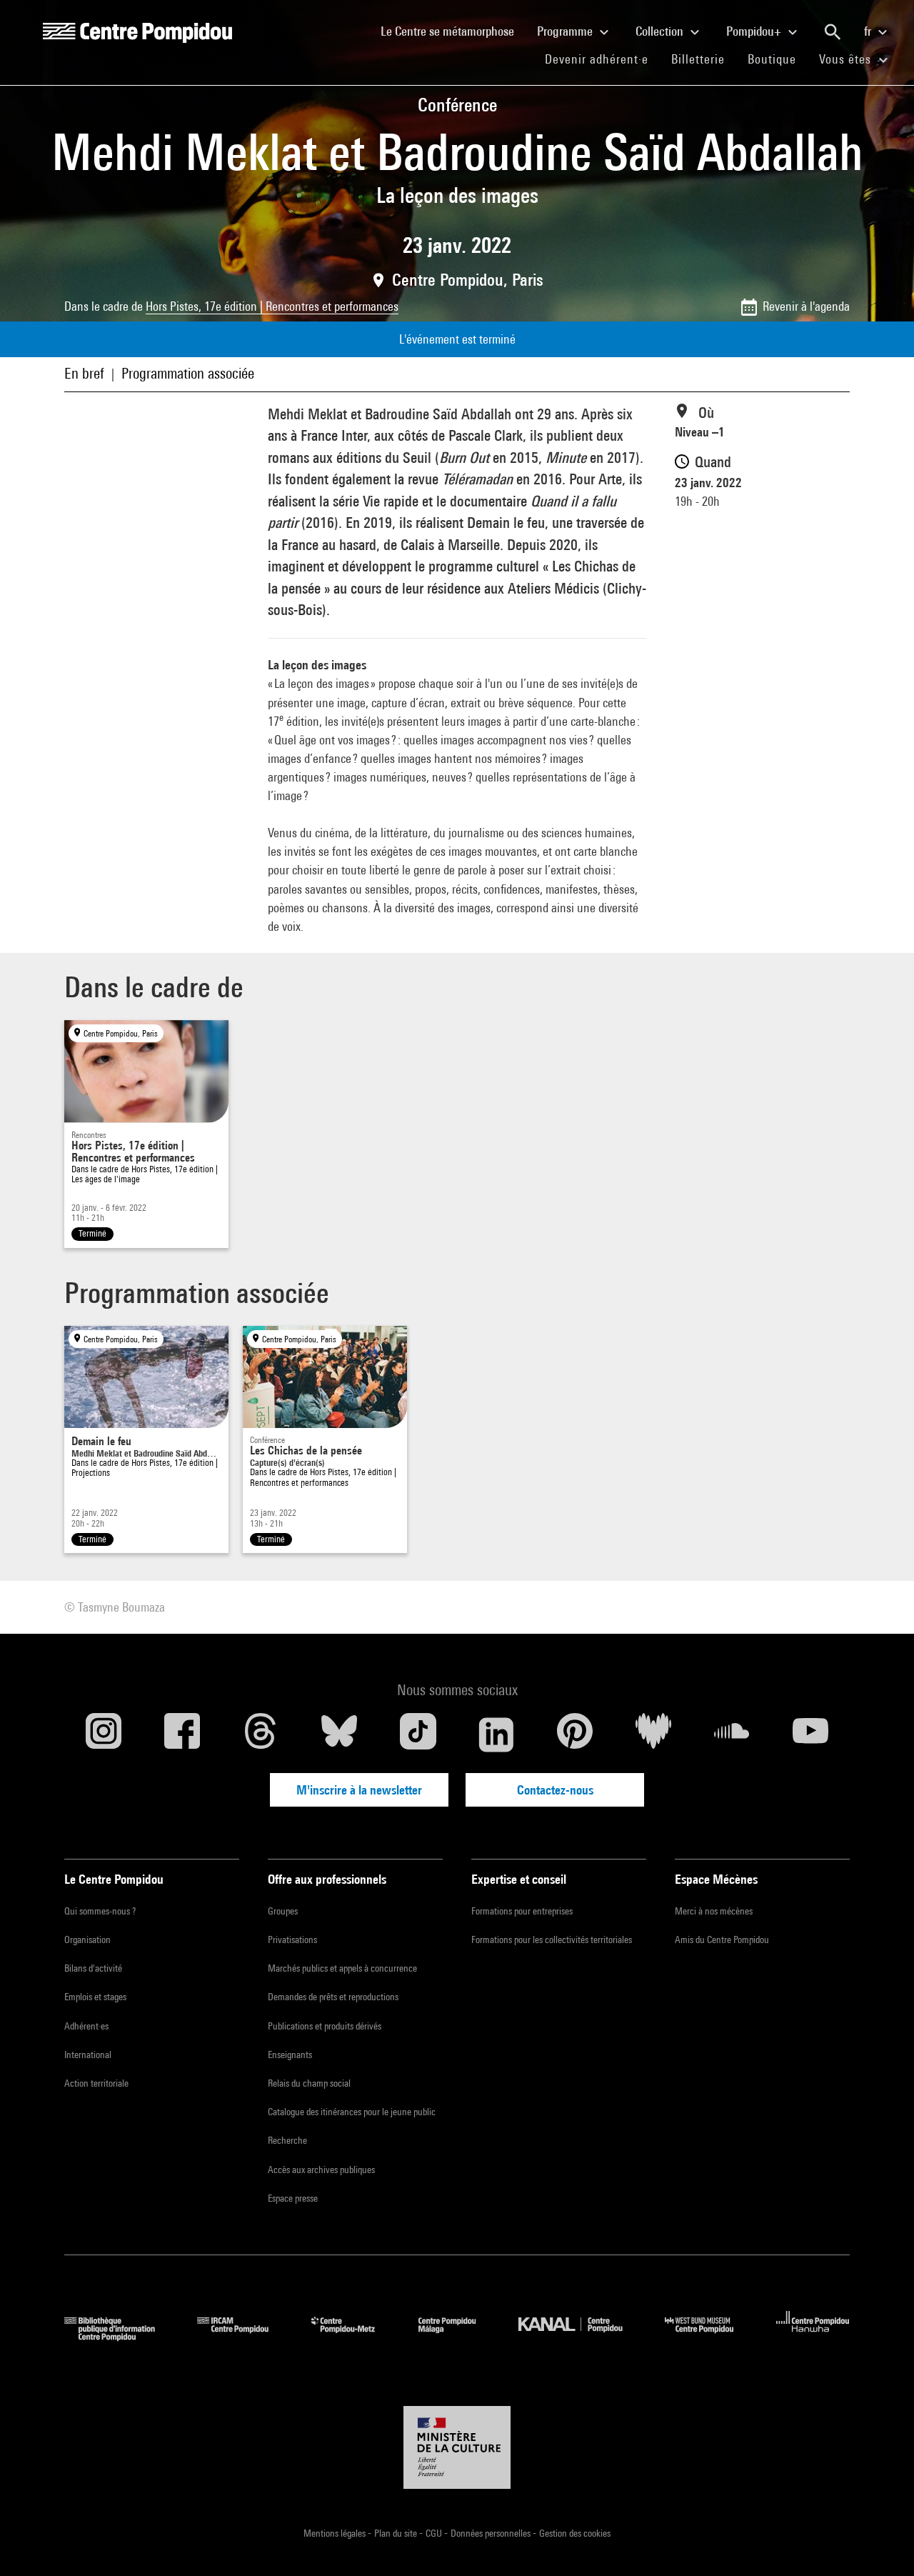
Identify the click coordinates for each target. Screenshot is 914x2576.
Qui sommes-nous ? (100, 1911)
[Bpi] (120, 2336)
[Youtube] (810, 1734)
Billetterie (698, 59)
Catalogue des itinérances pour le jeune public (352, 2112)
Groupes (283, 1911)
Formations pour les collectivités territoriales (552, 1940)
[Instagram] (104, 1734)
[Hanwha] (813, 2336)
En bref (84, 373)
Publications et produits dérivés (325, 2026)
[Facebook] (182, 1734)
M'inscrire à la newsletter (359, 1790)
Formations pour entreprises (522, 1911)
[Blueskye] (339, 1734)
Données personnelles (492, 2533)
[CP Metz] (354, 2336)
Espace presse (293, 2198)
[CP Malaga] (458, 2336)
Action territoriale (96, 2083)
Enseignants (290, 2055)
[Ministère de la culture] (457, 2447)
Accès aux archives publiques (321, 2170)
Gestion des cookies (575, 2533)
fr (869, 31)
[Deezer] (653, 1734)
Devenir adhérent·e (602, 59)
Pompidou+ (755, 31)
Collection (661, 31)
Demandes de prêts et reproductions (333, 1997)
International (88, 2055)
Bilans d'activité (93, 1968)
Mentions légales (336, 2533)
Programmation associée (188, 373)
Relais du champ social (309, 2083)
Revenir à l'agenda (806, 306)
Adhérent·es (86, 2026)
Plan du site (397, 2533)
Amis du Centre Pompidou (722, 1940)
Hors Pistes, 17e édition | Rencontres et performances (272, 306)
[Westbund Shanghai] (710, 2336)
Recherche (287, 2140)
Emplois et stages (95, 1997)
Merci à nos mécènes (714, 1911)
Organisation (87, 1940)
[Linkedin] (496, 1734)
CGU (435, 2533)
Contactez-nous (555, 1790)
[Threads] (261, 1734)
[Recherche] (833, 32)
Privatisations (292, 1940)
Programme (566, 31)
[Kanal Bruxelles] (581, 2336)
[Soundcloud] (732, 1734)
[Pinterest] (575, 1734)
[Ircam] (243, 2336)
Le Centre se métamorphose (453, 31)
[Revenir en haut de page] (880, 2542)
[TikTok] (418, 1734)
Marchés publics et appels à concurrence (342, 1968)
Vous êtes (847, 59)
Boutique (778, 59)
